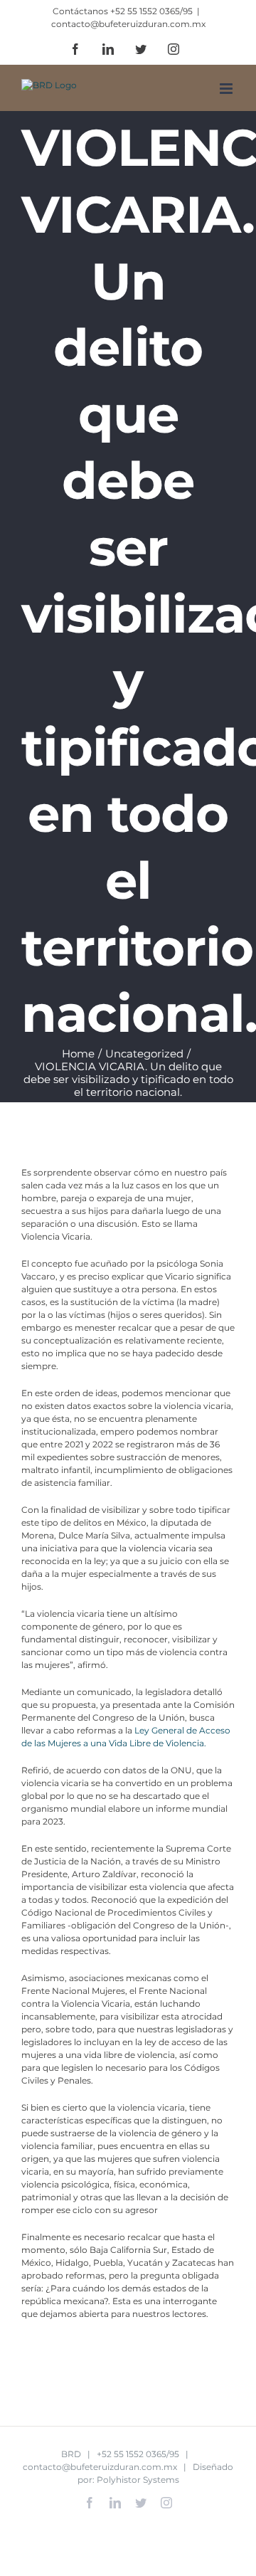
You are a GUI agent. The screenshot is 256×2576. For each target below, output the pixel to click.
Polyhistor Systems (138, 2480)
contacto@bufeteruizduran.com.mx (128, 24)
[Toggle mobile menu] (227, 89)
